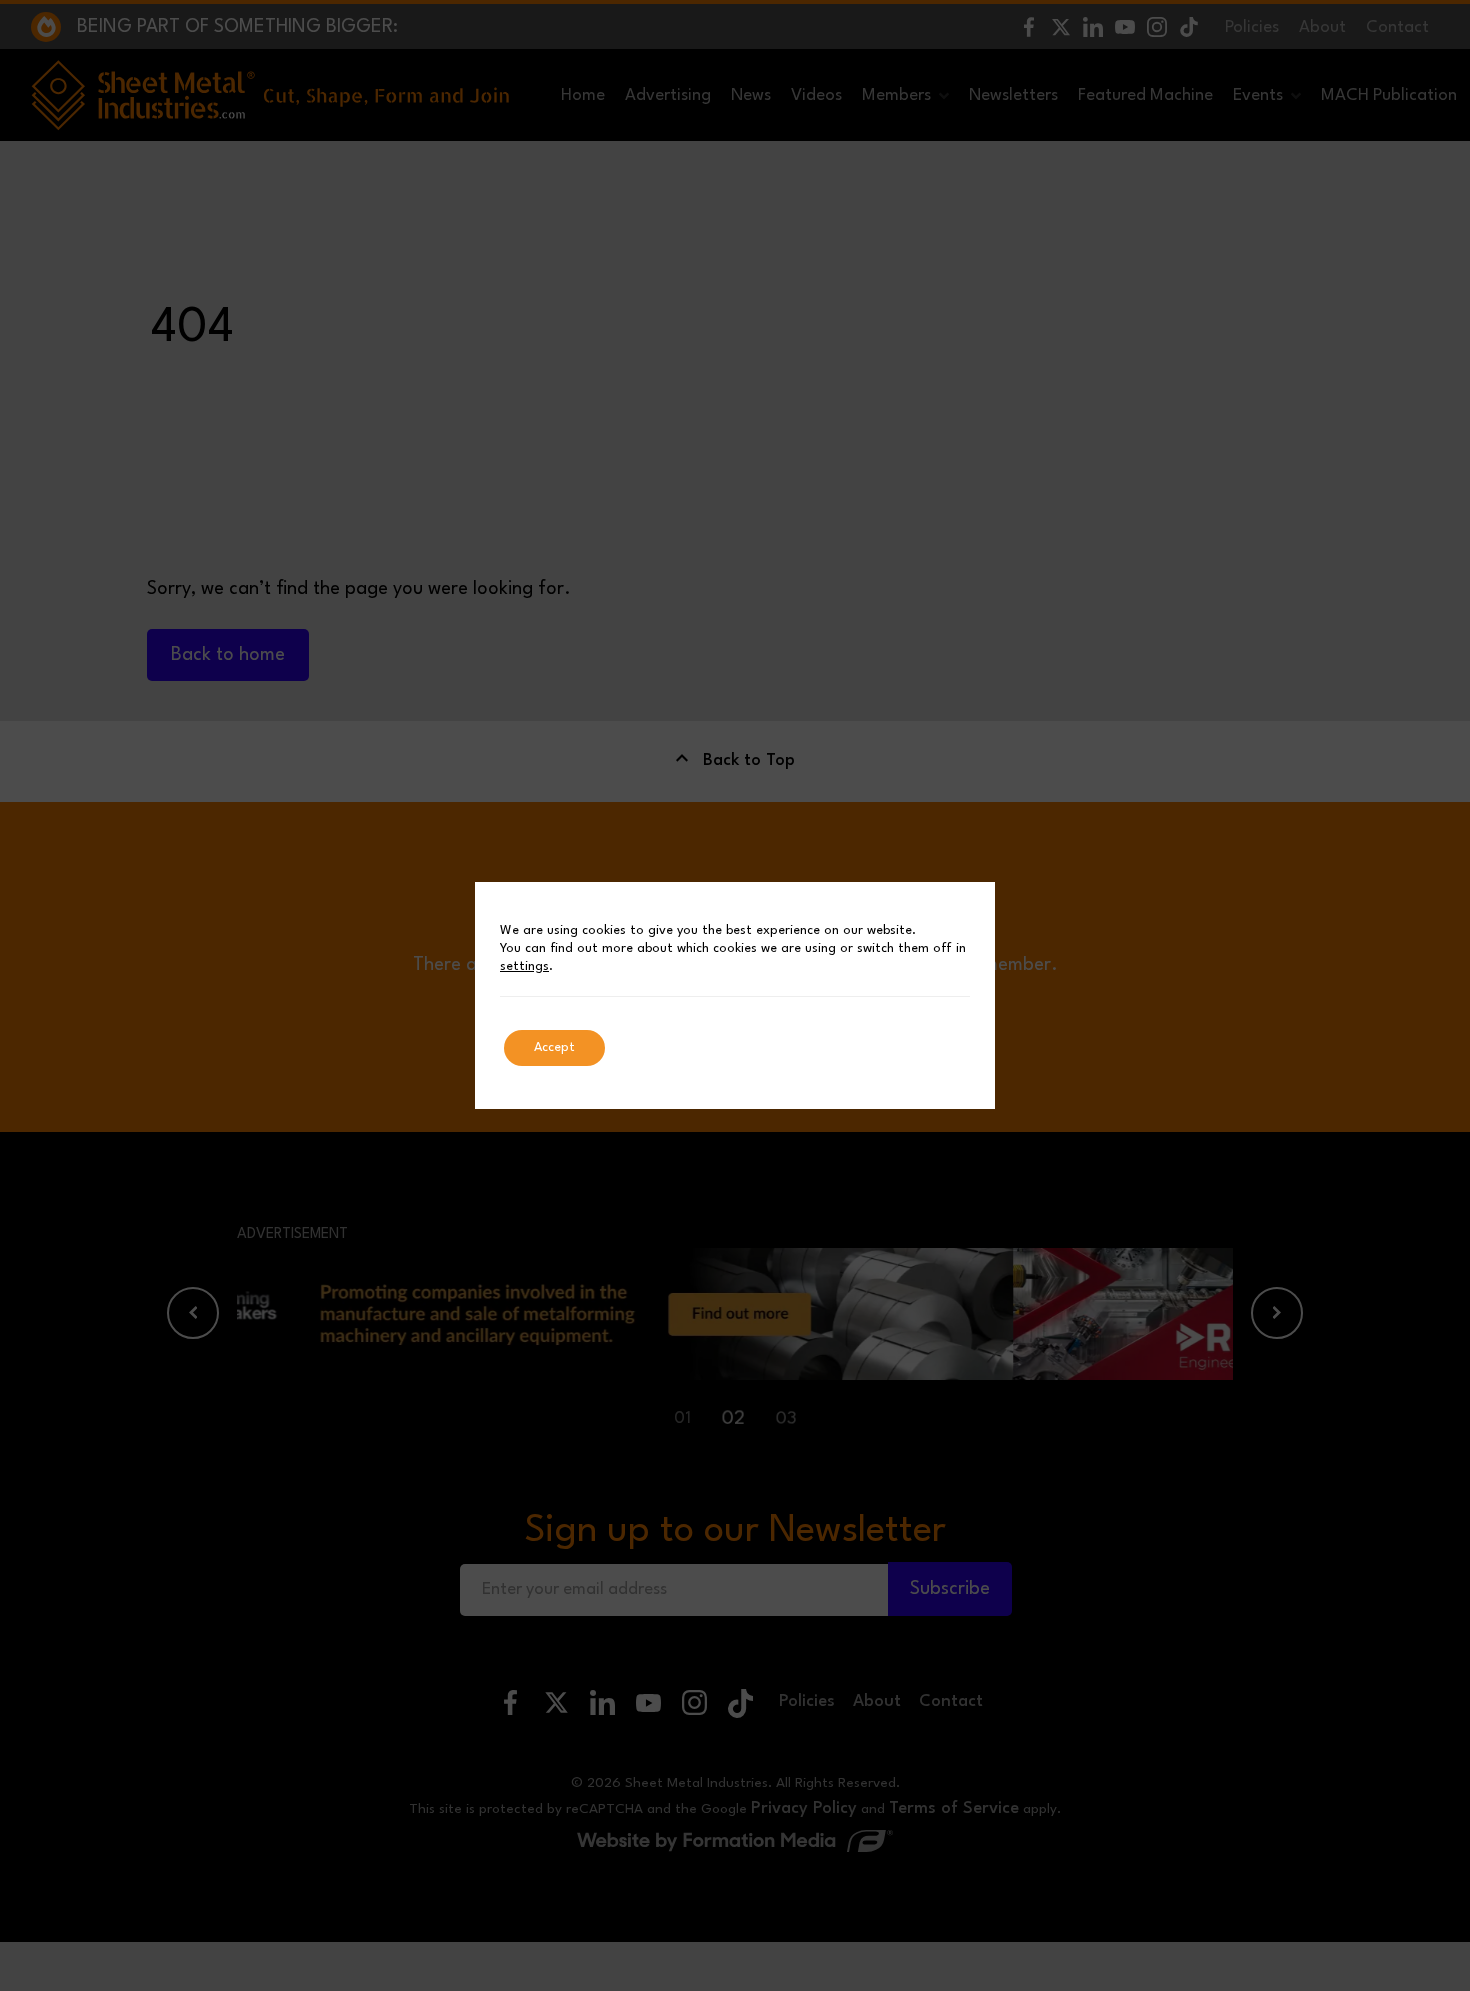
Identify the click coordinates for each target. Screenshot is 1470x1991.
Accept (554, 1047)
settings (524, 966)
